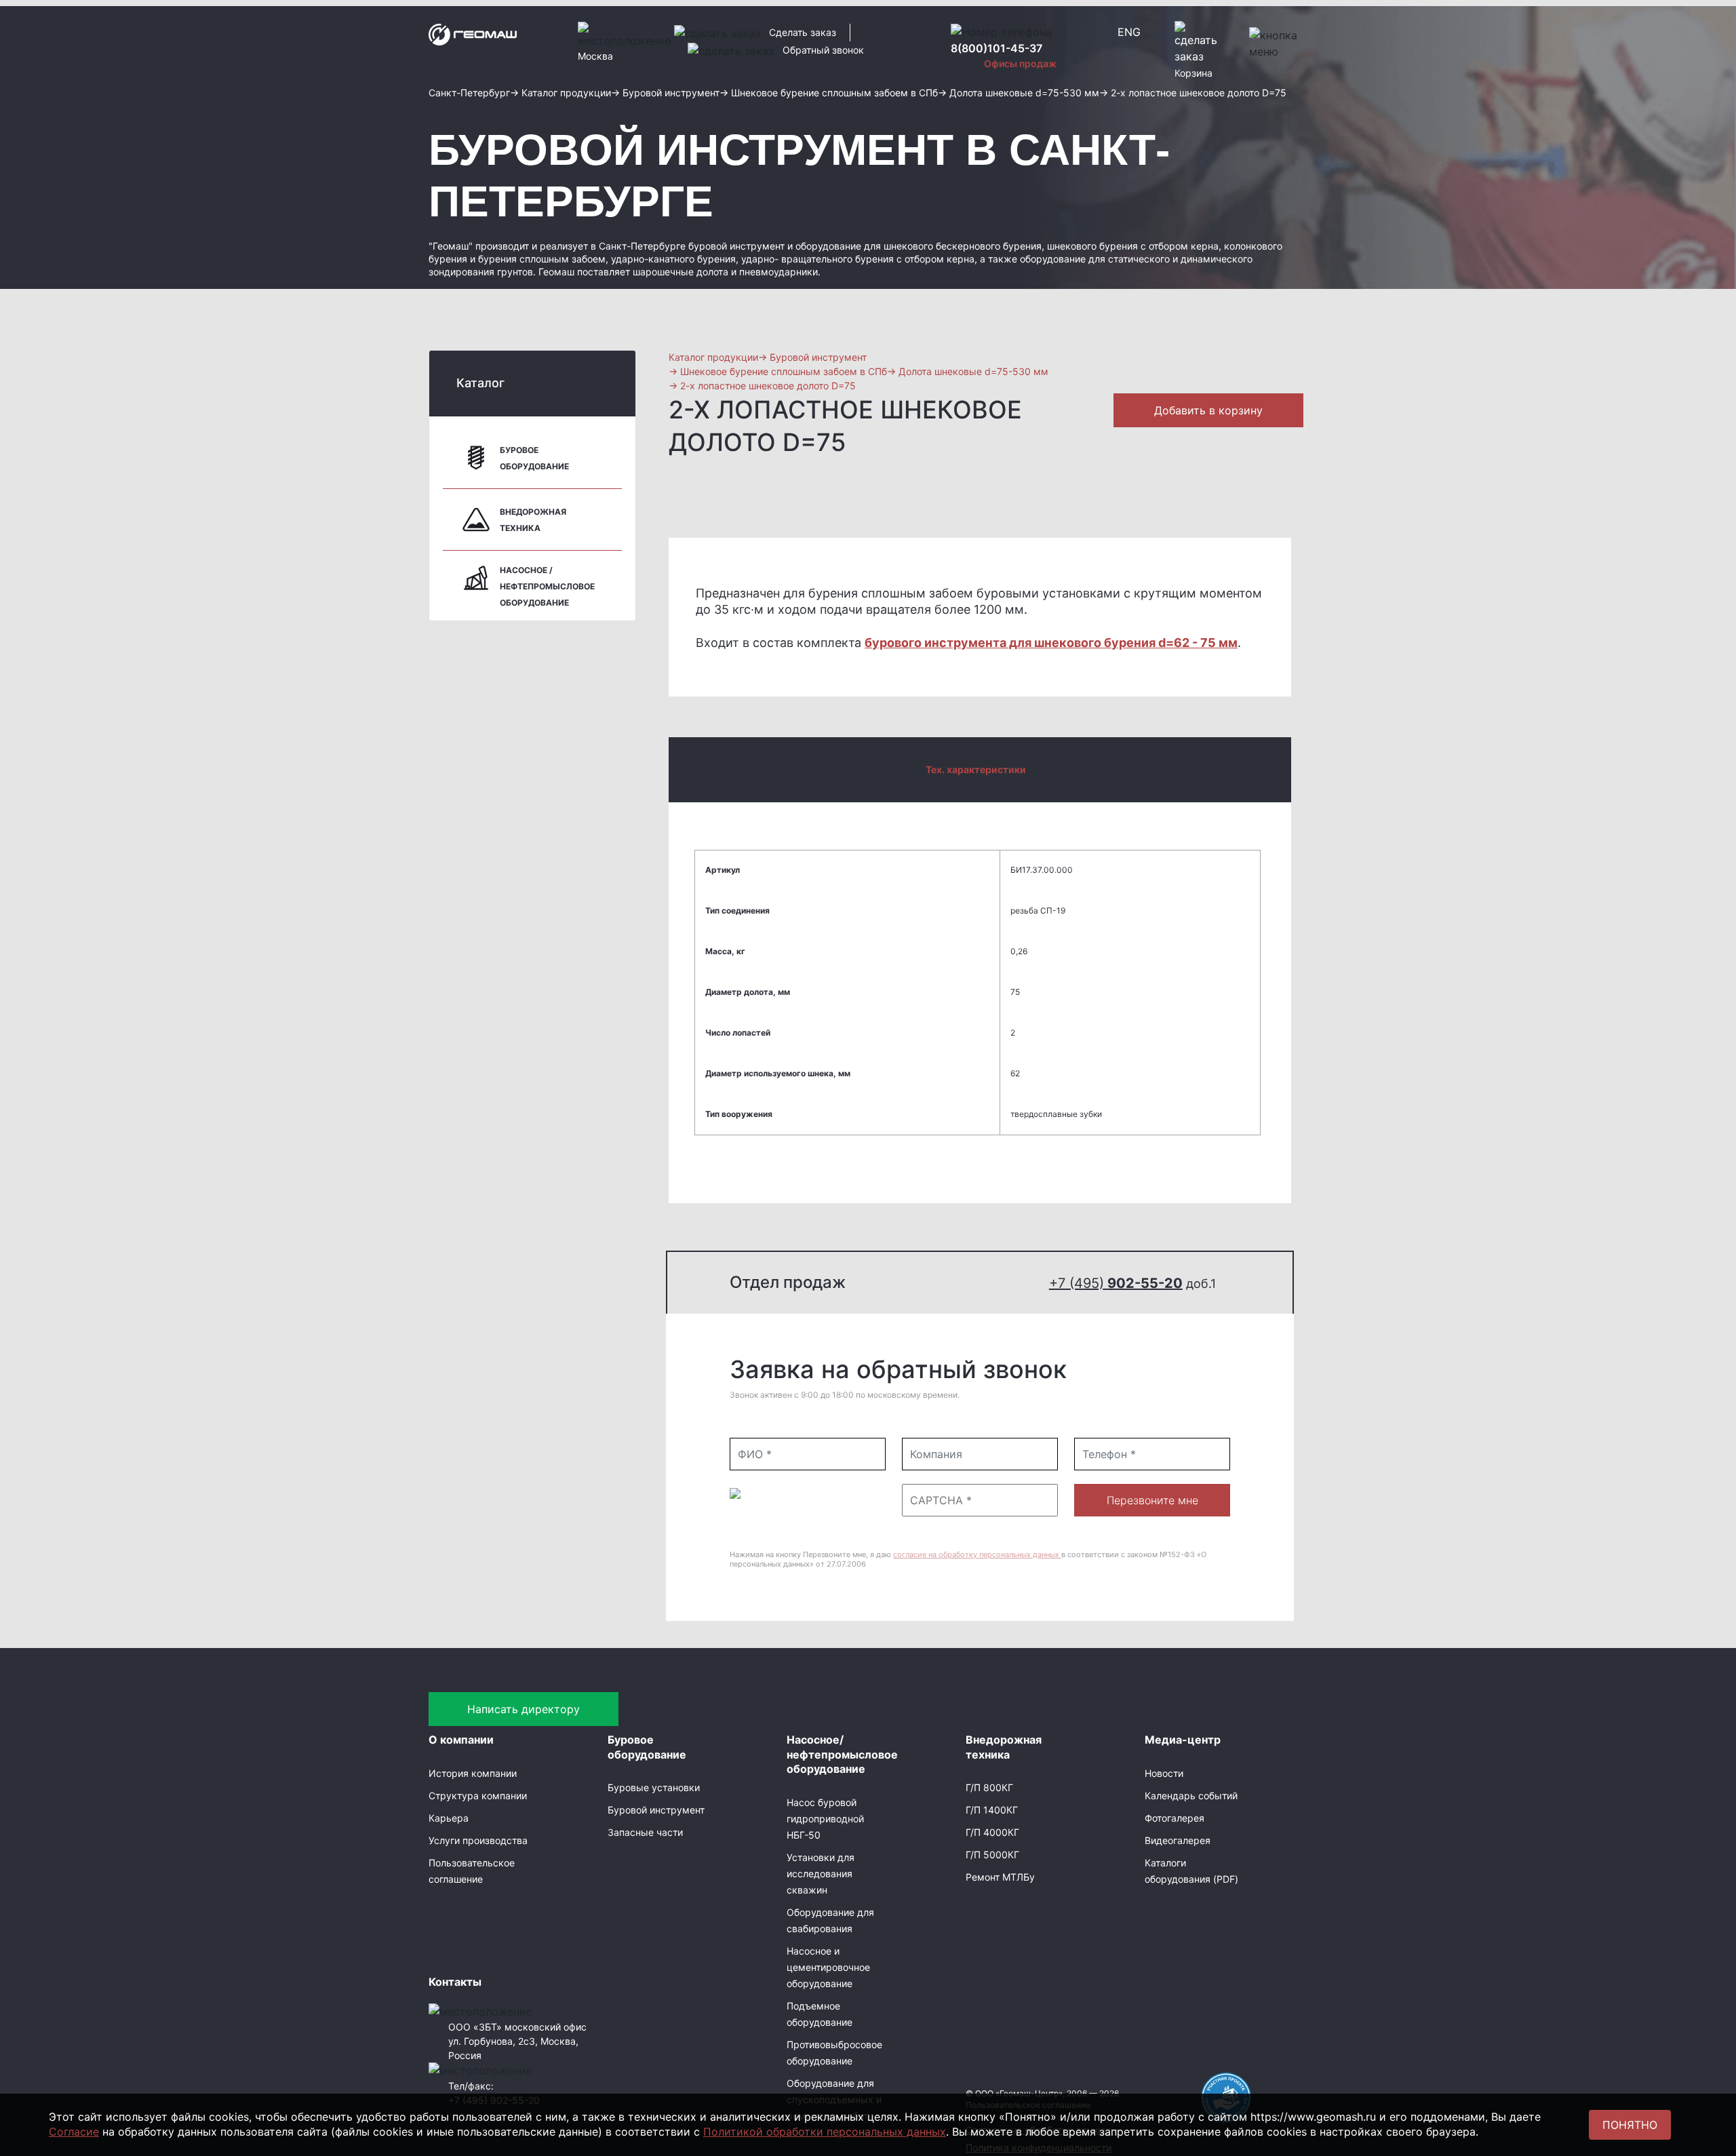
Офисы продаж (1020, 63)
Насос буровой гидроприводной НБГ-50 (825, 1819)
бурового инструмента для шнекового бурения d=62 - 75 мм (1051, 643)
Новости (1164, 1773)
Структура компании (478, 1796)
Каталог (480, 383)
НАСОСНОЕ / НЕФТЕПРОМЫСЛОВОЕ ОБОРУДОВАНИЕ (547, 586)
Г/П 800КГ (989, 1787)
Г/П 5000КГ (992, 1855)
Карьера (449, 1818)
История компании (473, 1773)
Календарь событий (1191, 1796)
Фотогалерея (1175, 1818)
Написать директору (524, 1709)
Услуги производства (478, 1840)
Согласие (74, 2132)
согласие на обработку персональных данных (977, 1554)
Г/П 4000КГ (992, 1832)
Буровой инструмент (656, 1810)
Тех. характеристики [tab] (976, 769)
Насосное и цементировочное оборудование (828, 1967)
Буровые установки (654, 1787)
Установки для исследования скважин (821, 1874)
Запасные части (645, 1832)
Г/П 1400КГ (992, 1810)
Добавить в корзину (1208, 410)
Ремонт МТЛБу (1000, 1877)
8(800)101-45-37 (997, 48)
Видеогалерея (1178, 1840)
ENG (1129, 32)
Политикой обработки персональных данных (825, 2132)
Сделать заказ (803, 32)
